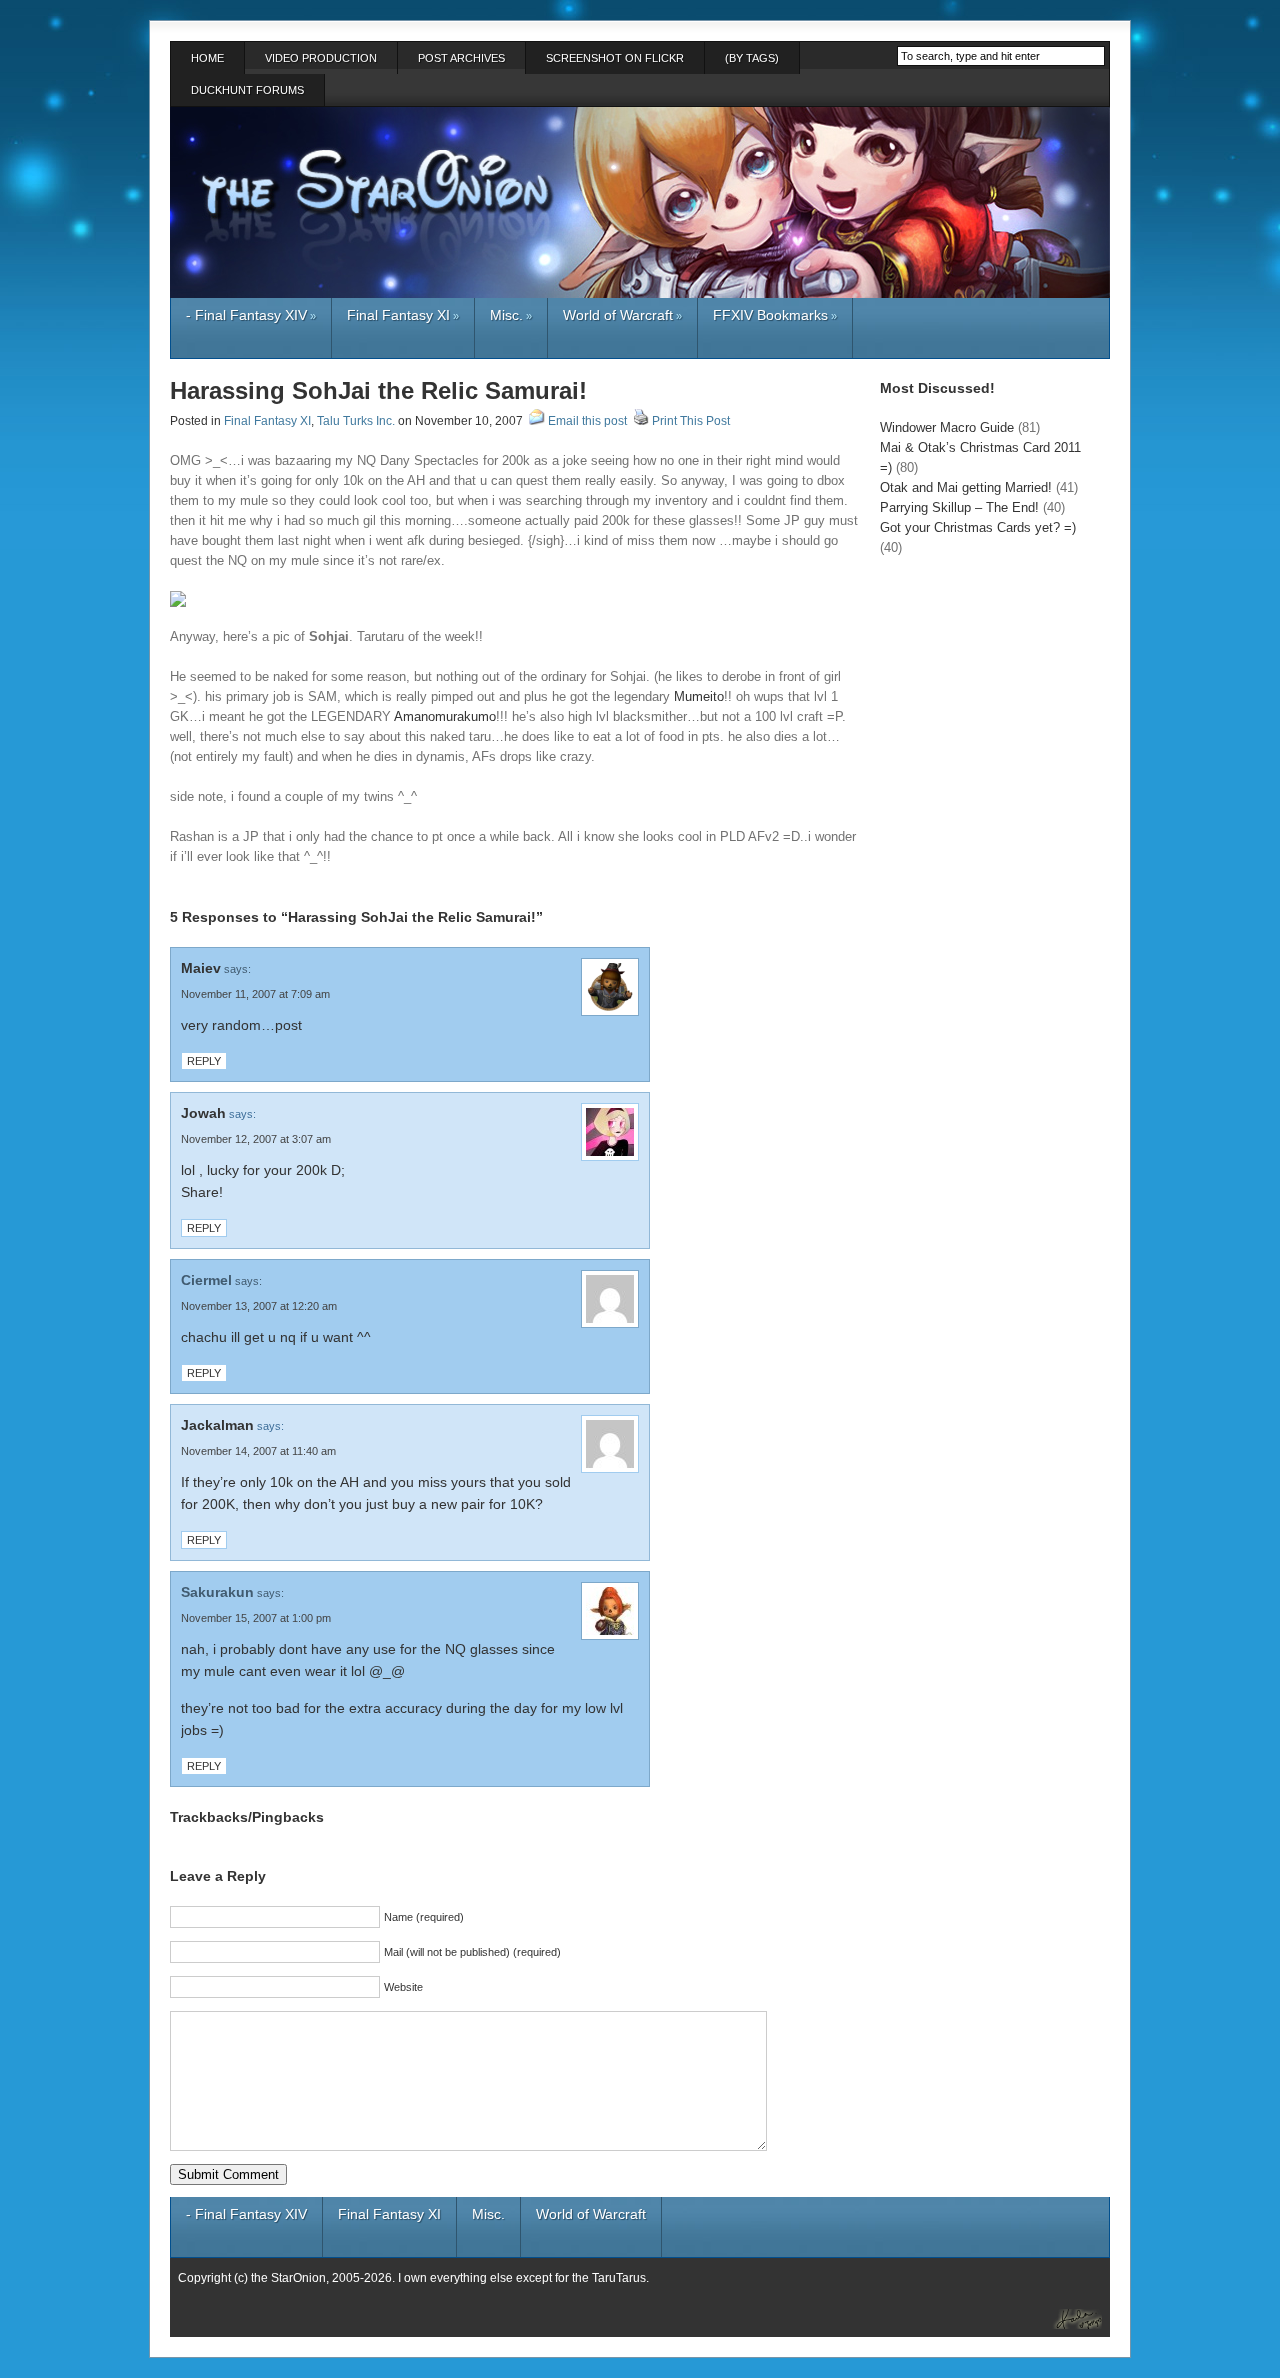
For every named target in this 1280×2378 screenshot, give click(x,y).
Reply (204, 1061)
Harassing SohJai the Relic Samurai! (378, 390)
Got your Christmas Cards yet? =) (978, 527)
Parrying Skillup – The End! (959, 507)
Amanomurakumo (445, 716)
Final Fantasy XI (403, 315)
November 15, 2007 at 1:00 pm (256, 1618)
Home (207, 58)
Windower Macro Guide (947, 427)
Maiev (201, 968)
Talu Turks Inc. (356, 421)
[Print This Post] (641, 421)
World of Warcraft (622, 315)
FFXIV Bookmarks (775, 315)
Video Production (321, 58)
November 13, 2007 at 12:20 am (259, 1306)
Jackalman (217, 1425)
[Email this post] (537, 421)
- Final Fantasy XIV (251, 315)
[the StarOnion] (1064, 2316)
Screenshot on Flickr (615, 58)
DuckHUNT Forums (247, 90)
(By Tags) (752, 58)
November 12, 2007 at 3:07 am (256, 1139)
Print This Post (691, 421)
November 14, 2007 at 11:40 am (258, 1451)
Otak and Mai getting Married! (966, 487)
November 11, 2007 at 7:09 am (255, 994)
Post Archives (461, 58)
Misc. (511, 315)
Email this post (587, 421)
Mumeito (699, 696)
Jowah (203, 1113)
